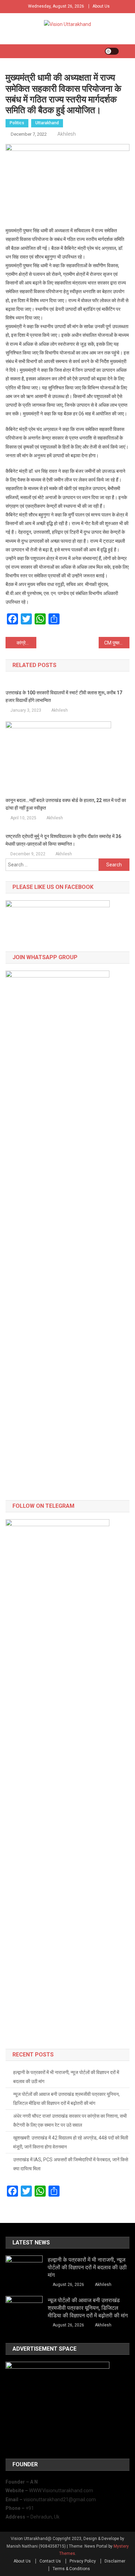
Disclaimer (115, 2561)
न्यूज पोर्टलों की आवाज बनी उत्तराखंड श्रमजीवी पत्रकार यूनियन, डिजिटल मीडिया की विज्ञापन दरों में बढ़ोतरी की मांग (66, 2099)
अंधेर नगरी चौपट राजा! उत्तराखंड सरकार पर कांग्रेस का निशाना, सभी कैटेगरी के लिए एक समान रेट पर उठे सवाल (70, 2120)
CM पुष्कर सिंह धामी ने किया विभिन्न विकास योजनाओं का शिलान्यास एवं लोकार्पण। (117, 643)
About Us (101, 6)
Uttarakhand (47, 123)
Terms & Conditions (71, 2569)
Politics (17, 123)
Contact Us (50, 2561)
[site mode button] (112, 51)
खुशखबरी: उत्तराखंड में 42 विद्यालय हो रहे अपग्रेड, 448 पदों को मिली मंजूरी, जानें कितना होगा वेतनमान (71, 2142)
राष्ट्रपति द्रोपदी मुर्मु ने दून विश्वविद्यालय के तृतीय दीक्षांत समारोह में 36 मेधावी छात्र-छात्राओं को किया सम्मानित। (63, 840)
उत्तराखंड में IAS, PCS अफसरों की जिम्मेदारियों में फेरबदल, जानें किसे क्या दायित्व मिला (71, 2164)
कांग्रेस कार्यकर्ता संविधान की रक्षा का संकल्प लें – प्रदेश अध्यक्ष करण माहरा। (27, 643)
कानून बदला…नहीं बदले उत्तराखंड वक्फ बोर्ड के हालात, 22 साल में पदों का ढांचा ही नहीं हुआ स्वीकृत (66, 804)
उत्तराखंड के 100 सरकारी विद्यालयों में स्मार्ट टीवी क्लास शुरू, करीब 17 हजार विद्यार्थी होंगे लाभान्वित (64, 696)
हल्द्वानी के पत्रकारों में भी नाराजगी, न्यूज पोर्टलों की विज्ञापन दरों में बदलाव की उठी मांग (66, 2077)
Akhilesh (67, 134)
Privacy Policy (83, 2561)
